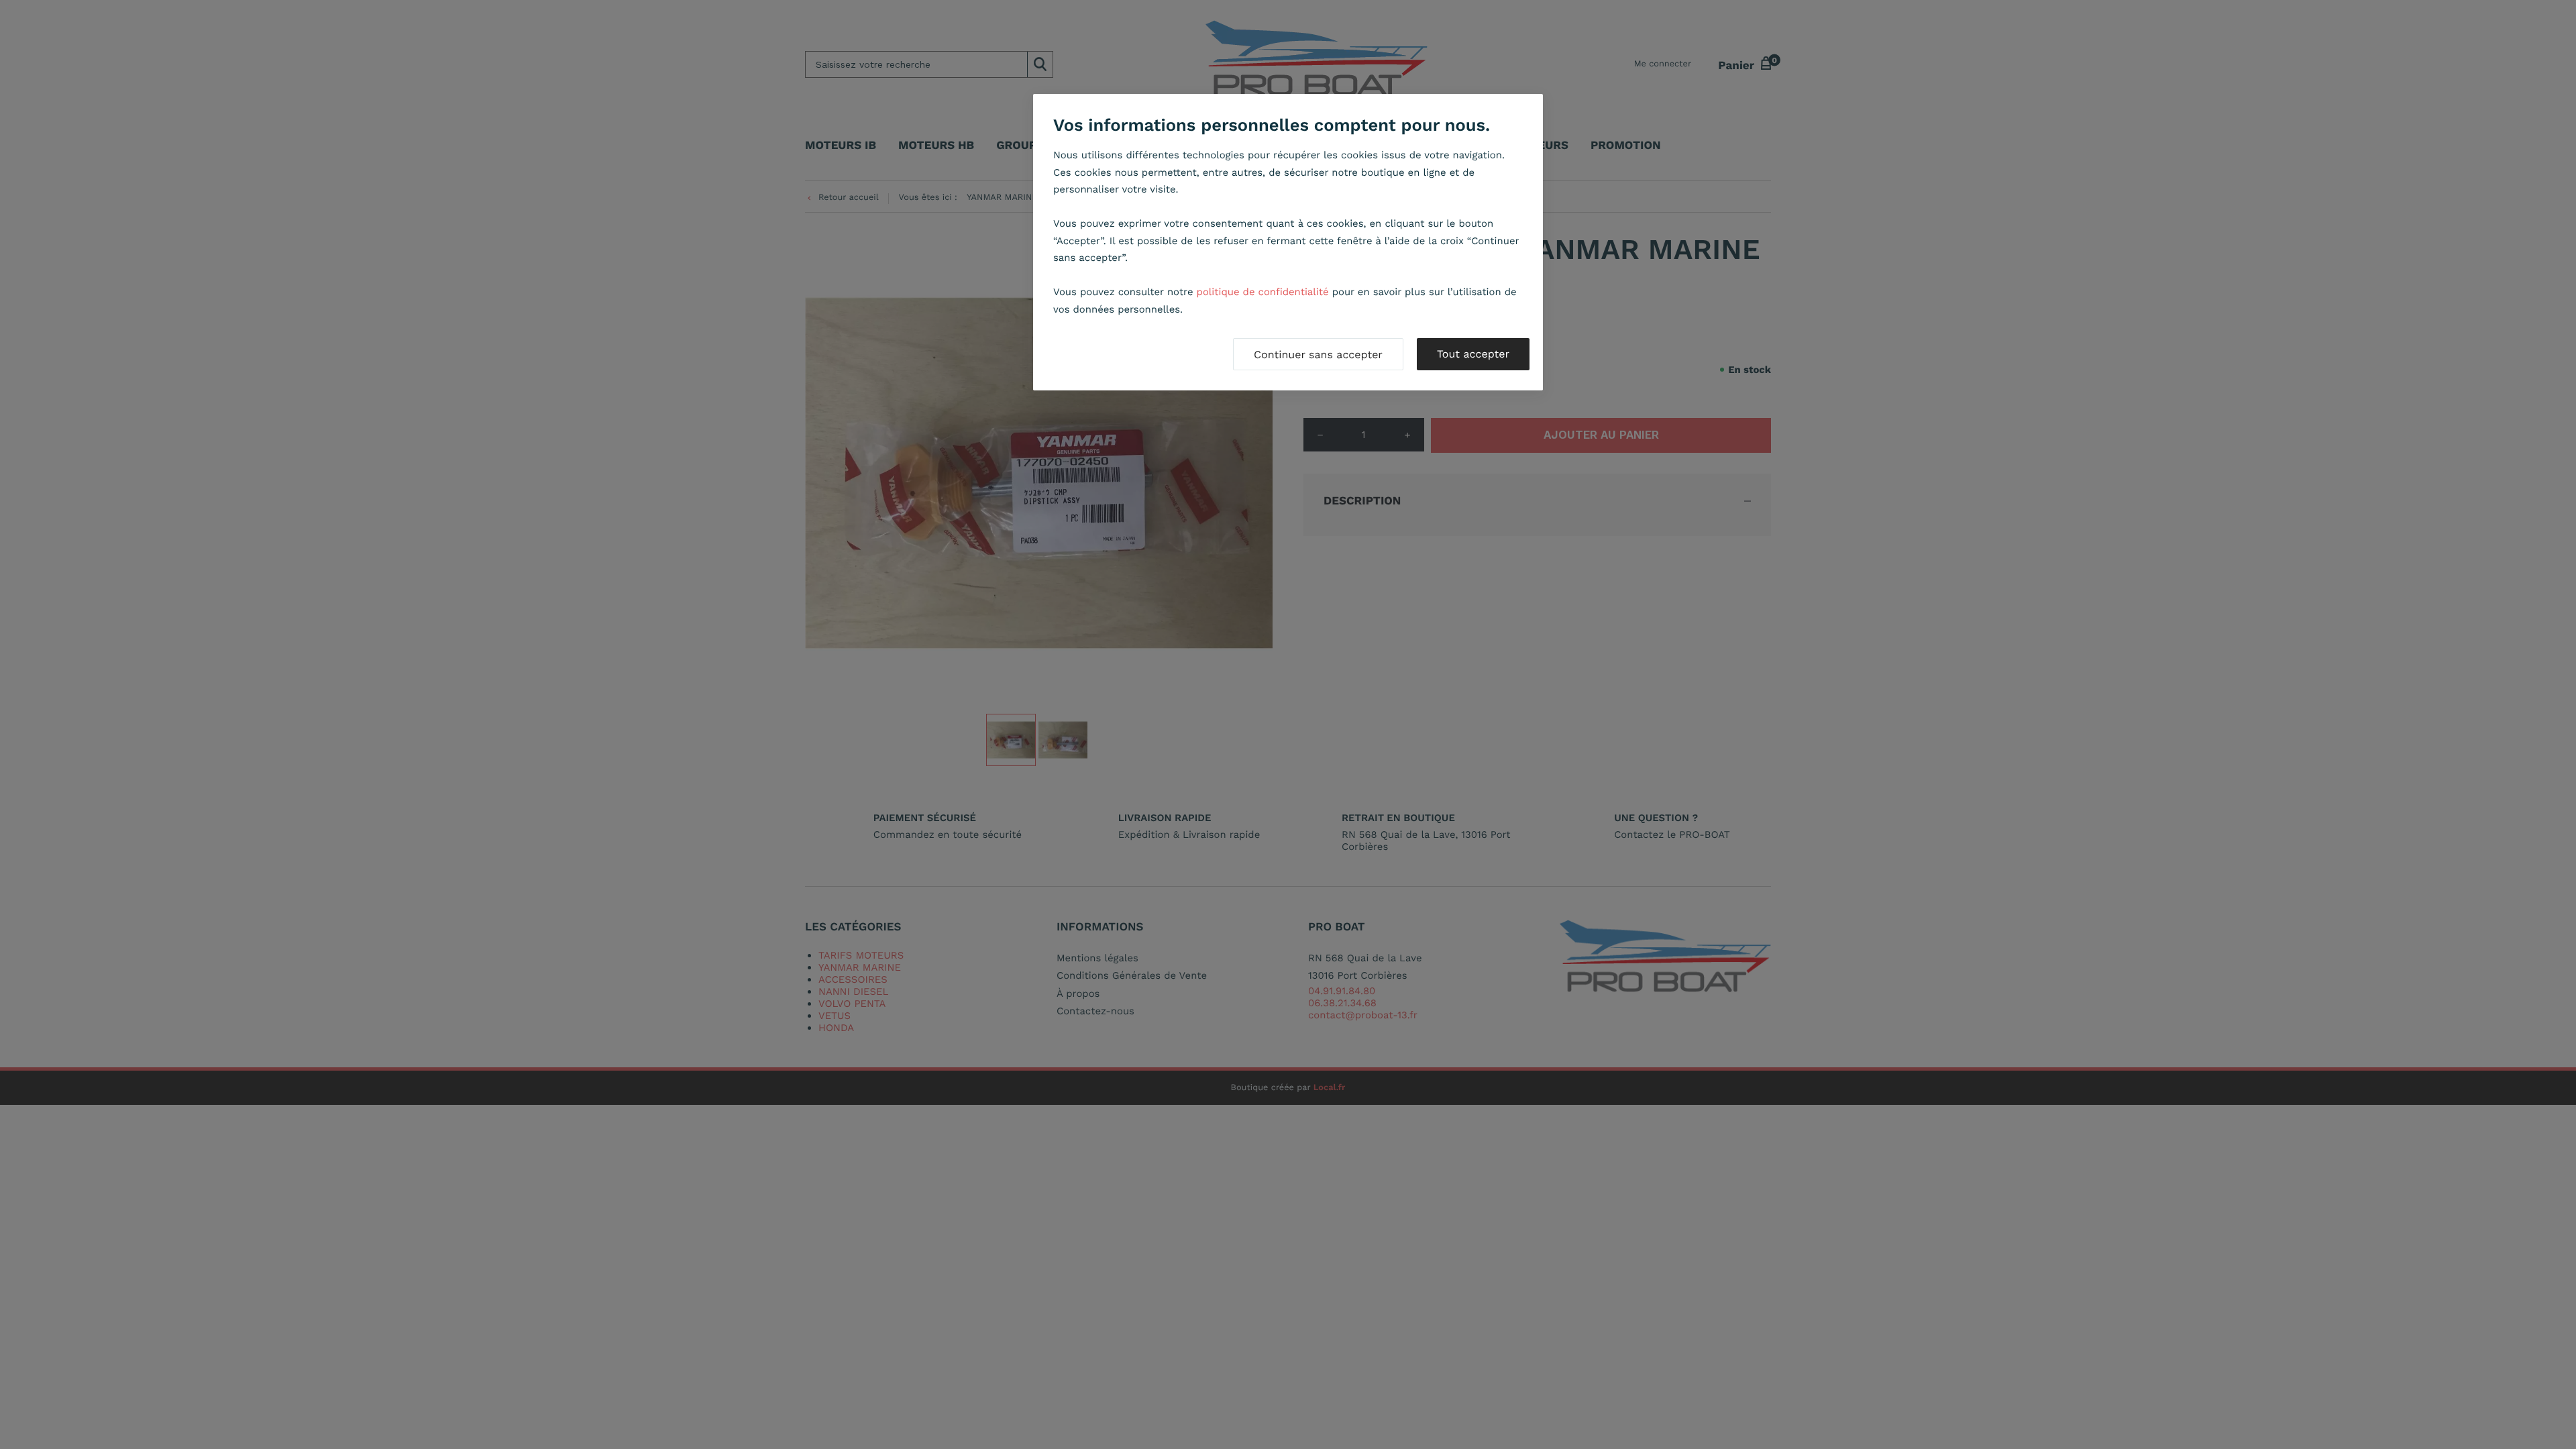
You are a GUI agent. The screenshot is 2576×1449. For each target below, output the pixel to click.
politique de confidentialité (1263, 292)
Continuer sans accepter (1318, 355)
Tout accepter (1473, 354)
